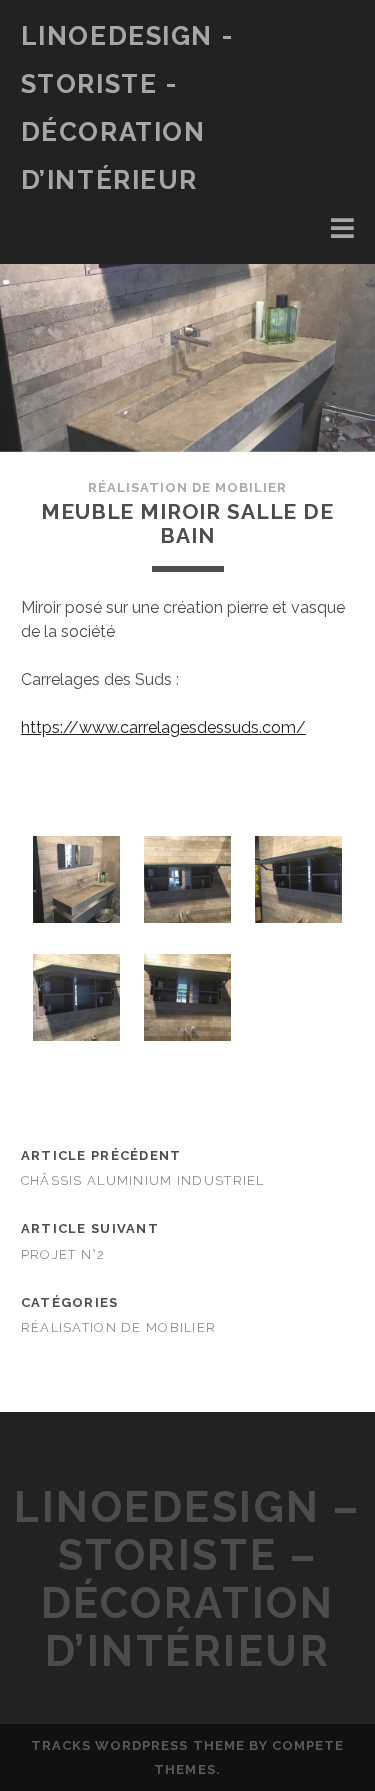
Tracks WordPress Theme (138, 1745)
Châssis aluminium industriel (143, 1180)
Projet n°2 (63, 1254)
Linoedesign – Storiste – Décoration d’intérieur (187, 1579)
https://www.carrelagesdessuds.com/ (163, 727)
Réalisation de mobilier (188, 487)
